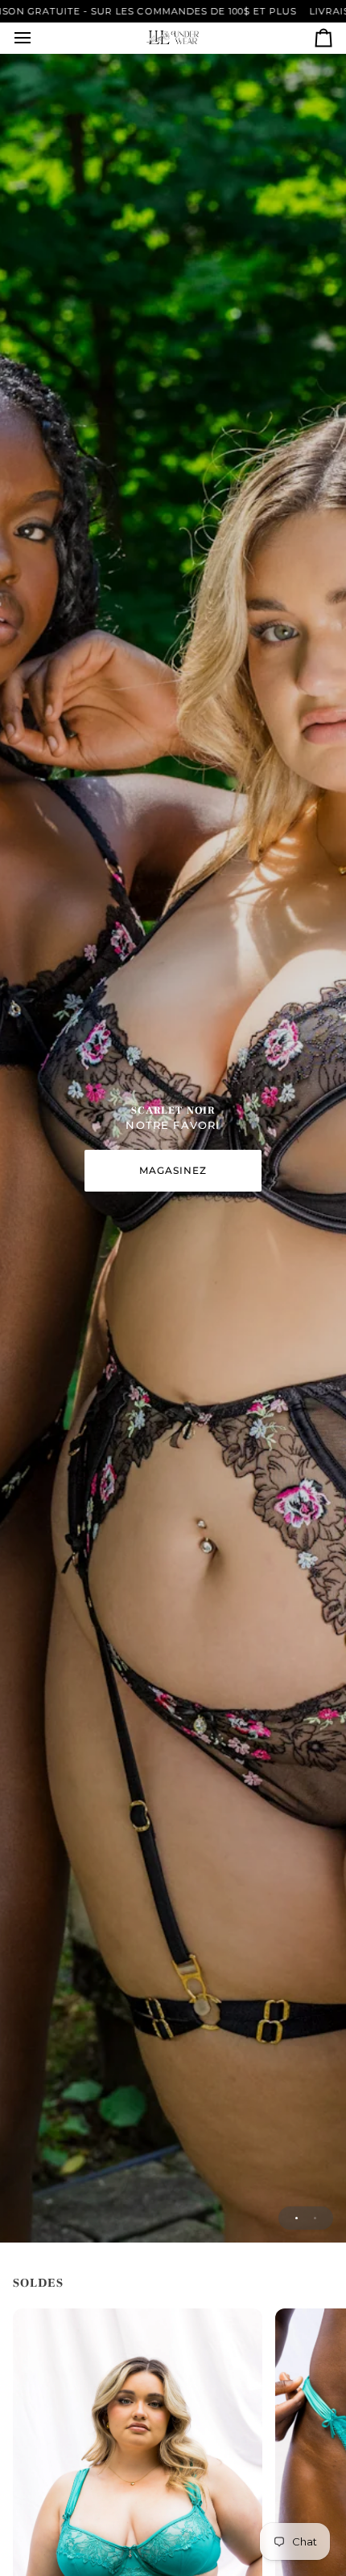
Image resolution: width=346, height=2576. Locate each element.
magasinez (173, 1170)
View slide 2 (315, 2218)
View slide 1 (297, 2218)
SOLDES (38, 2283)
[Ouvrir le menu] (37, 38)
